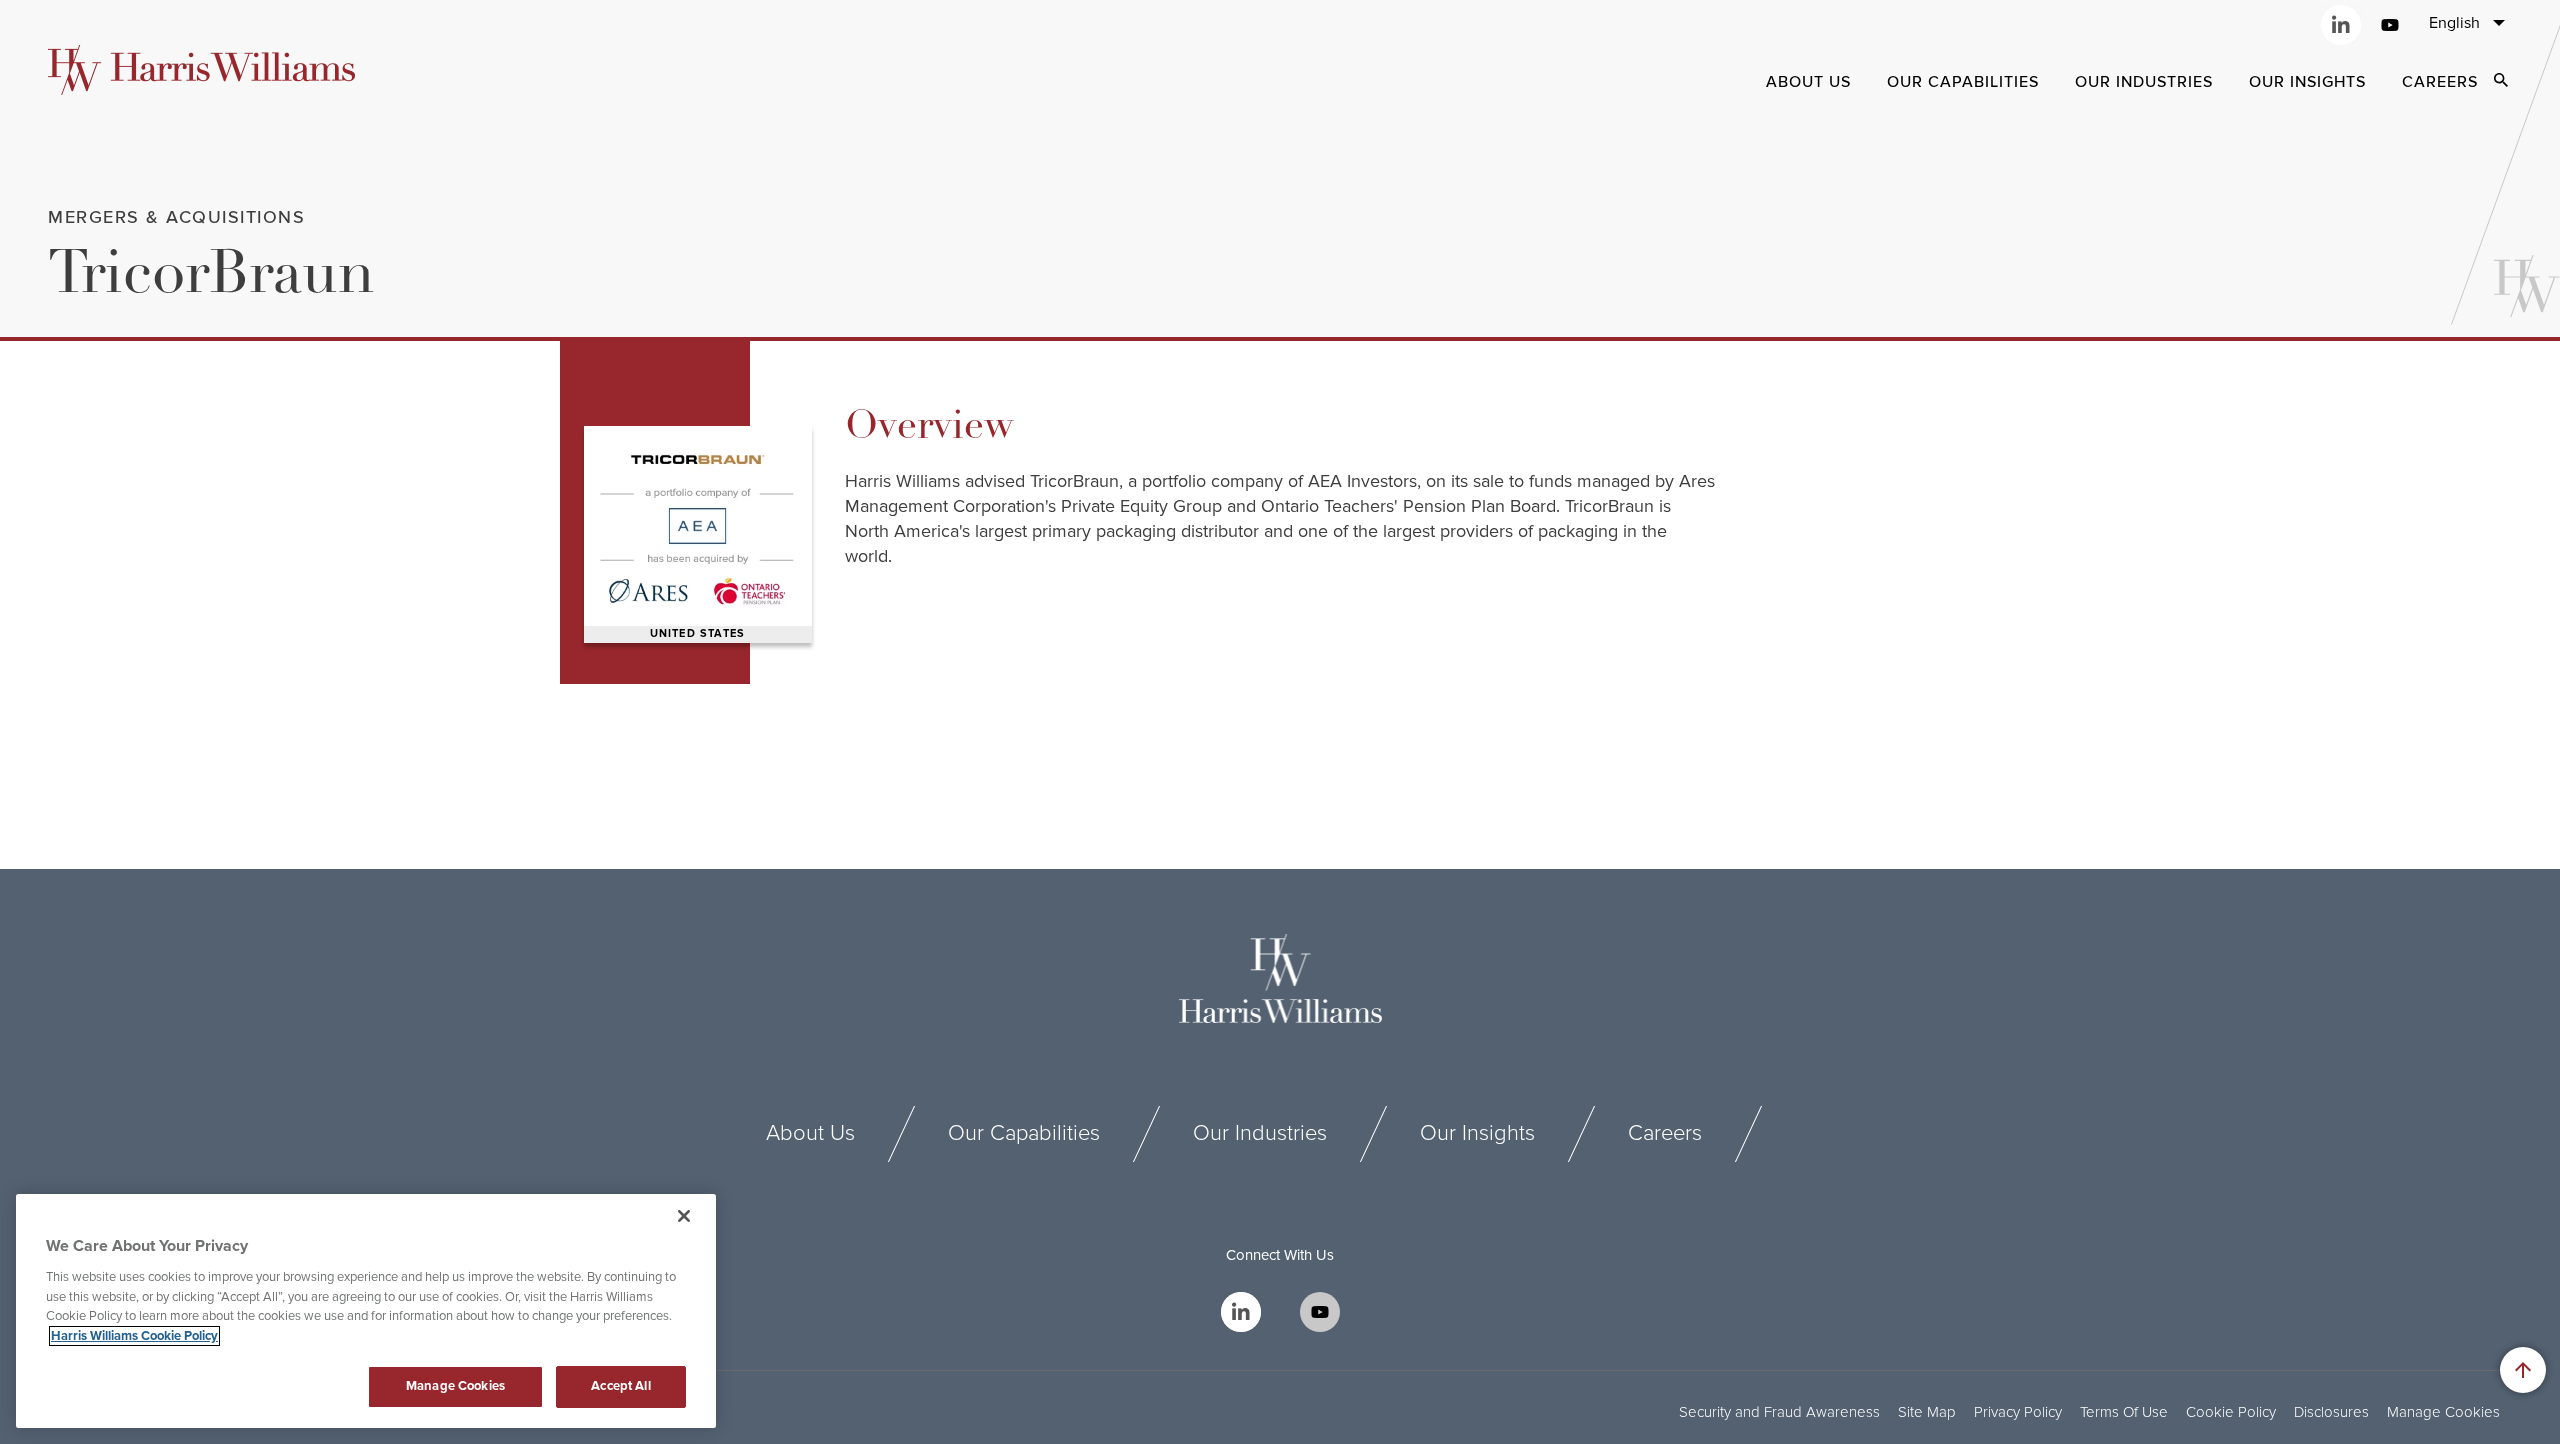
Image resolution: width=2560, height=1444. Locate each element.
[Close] (684, 1216)
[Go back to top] (2523, 1370)
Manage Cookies (2443, 1412)
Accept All (620, 1386)
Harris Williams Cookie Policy (134, 1336)
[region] (366, 1311)
